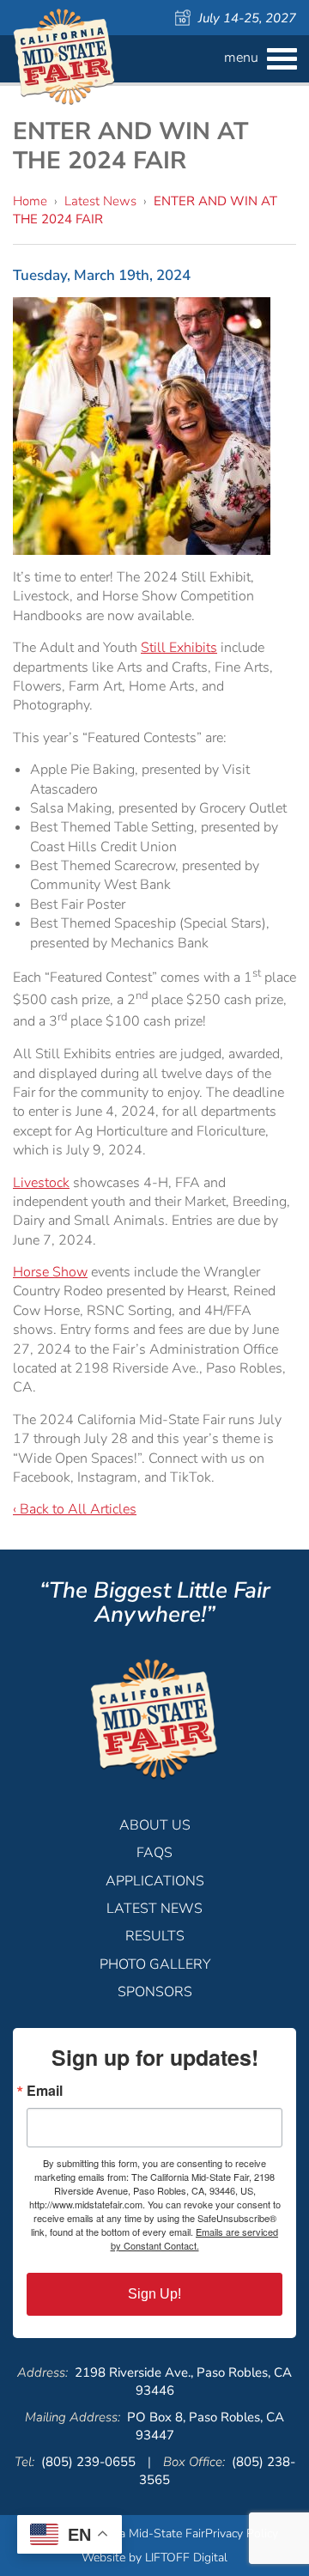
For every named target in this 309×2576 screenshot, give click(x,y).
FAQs (154, 1853)
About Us (155, 1825)
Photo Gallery (155, 1964)
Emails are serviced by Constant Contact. (195, 2238)
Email (45, 2091)
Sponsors (155, 1992)
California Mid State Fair (64, 57)
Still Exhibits (179, 648)
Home (30, 201)
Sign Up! (154, 2294)
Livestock (41, 1183)
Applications (155, 1881)
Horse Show (50, 1272)
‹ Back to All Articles (75, 1509)
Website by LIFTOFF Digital (154, 2558)
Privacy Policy (242, 2533)
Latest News (100, 201)
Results (155, 1936)
